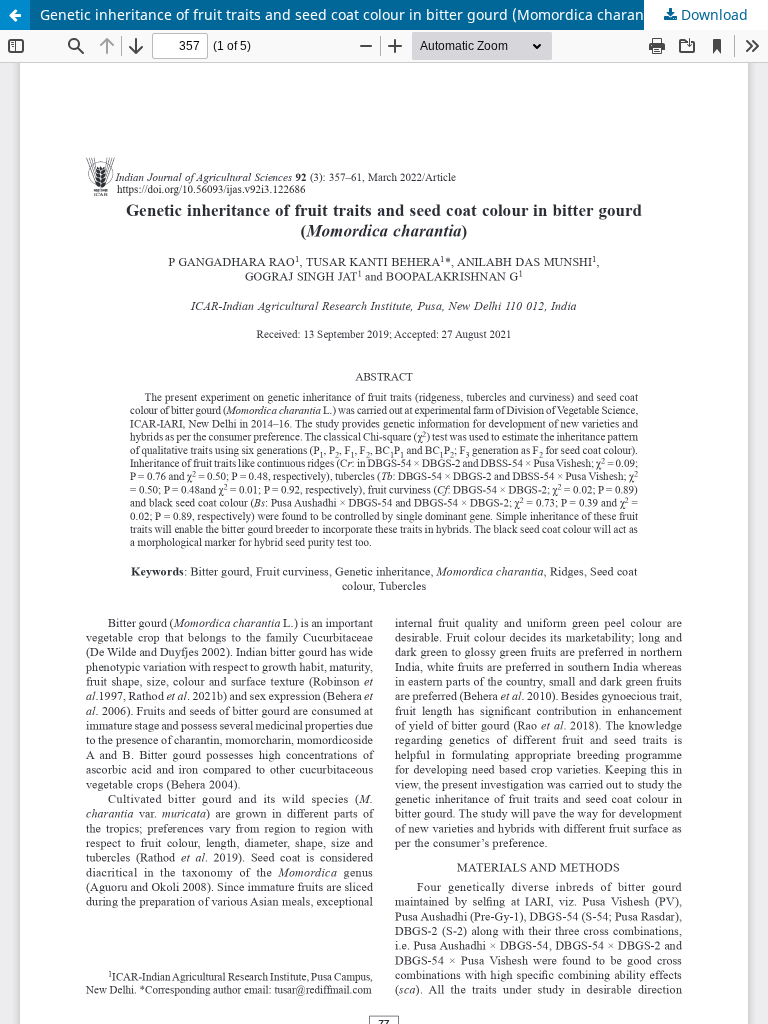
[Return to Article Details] (15, 15)
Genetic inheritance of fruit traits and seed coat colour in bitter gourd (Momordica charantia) (353, 14)
